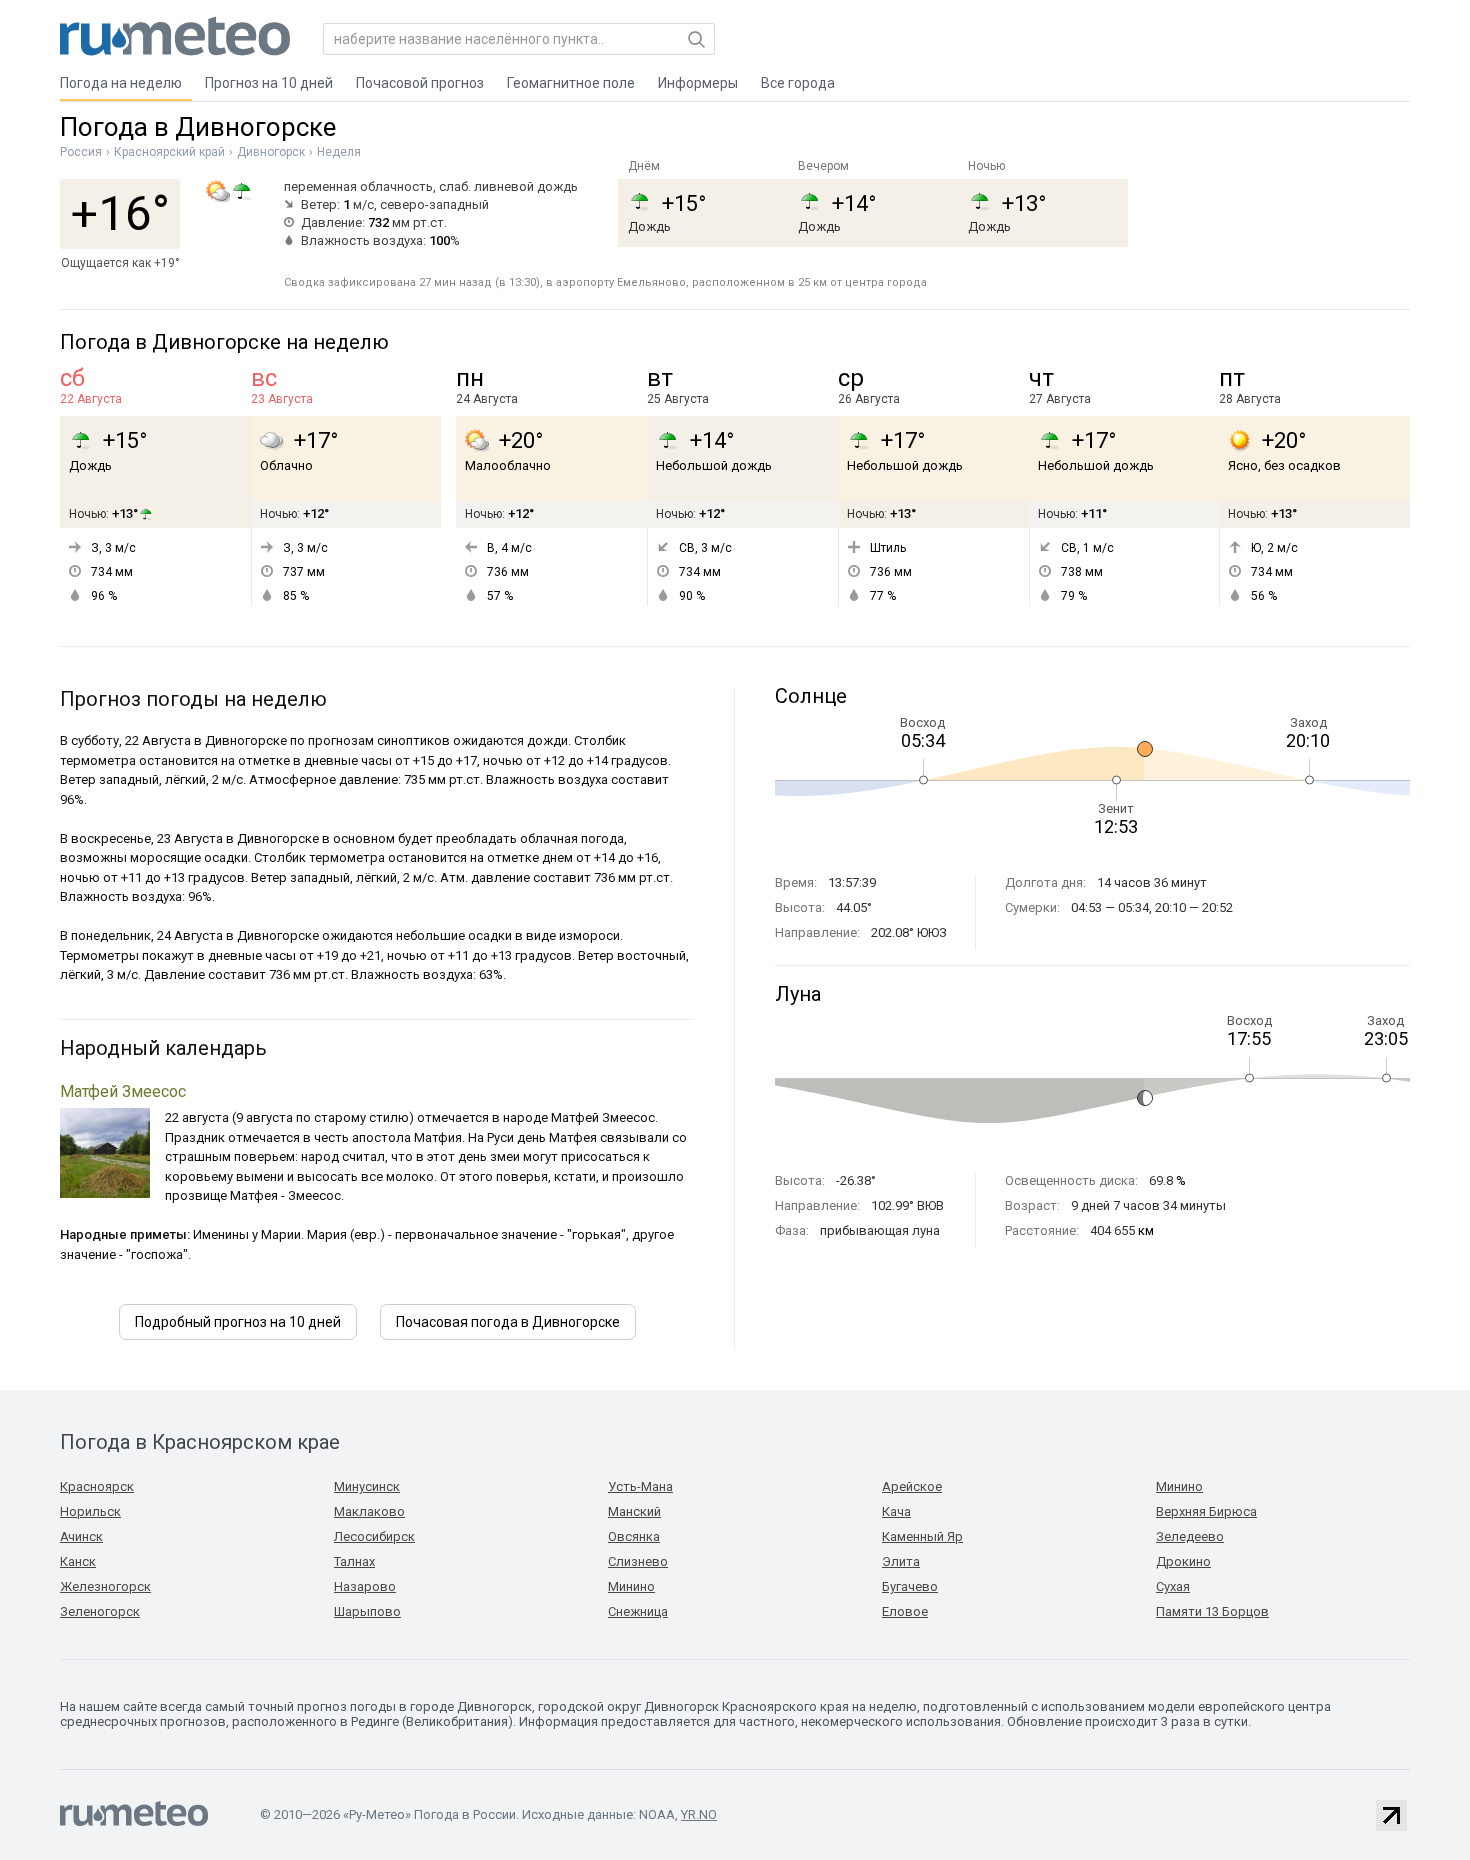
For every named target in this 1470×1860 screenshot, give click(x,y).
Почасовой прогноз (420, 83)
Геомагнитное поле (571, 83)
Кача (896, 1511)
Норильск (90, 1511)
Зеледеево (1190, 1536)
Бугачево (910, 1586)
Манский (634, 1511)
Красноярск (97, 1486)
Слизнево (638, 1561)
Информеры (698, 83)
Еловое (905, 1611)
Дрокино (1183, 1561)
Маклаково (369, 1511)
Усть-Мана (640, 1486)
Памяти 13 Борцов (1212, 1611)
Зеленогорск (100, 1611)
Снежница (638, 1611)
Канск (78, 1561)
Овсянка (634, 1536)
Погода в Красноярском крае (200, 1442)
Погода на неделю (121, 83)
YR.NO (699, 1814)
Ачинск (81, 1536)
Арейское (912, 1486)
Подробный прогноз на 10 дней (238, 1322)
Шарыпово (367, 1611)
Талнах (354, 1561)
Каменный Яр (922, 1536)
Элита (901, 1561)
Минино (631, 1586)
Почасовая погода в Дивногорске (508, 1322)
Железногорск (105, 1586)
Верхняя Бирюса (1206, 1511)
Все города (798, 83)
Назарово (365, 1586)
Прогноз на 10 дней (269, 83)
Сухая (1173, 1586)
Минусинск (367, 1486)
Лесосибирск (374, 1536)
